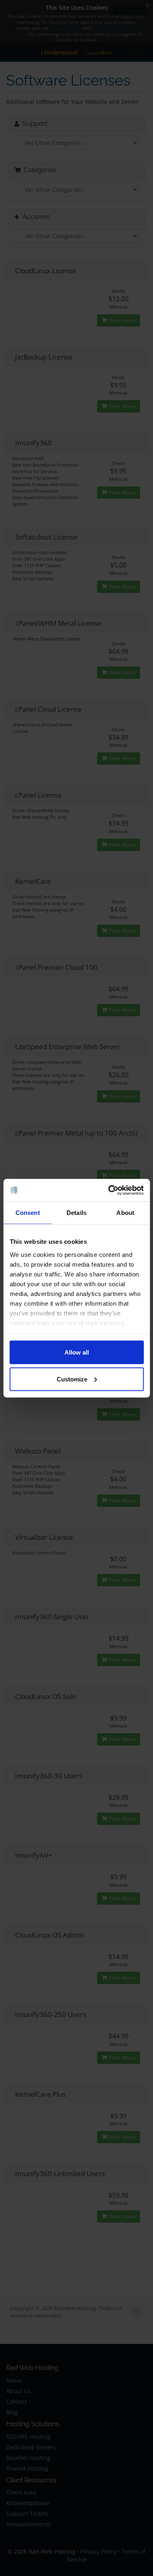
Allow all (77, 1352)
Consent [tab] (28, 1213)
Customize (72, 1379)
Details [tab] (76, 1213)
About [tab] (125, 1213)
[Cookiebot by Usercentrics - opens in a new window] (109, 1190)
